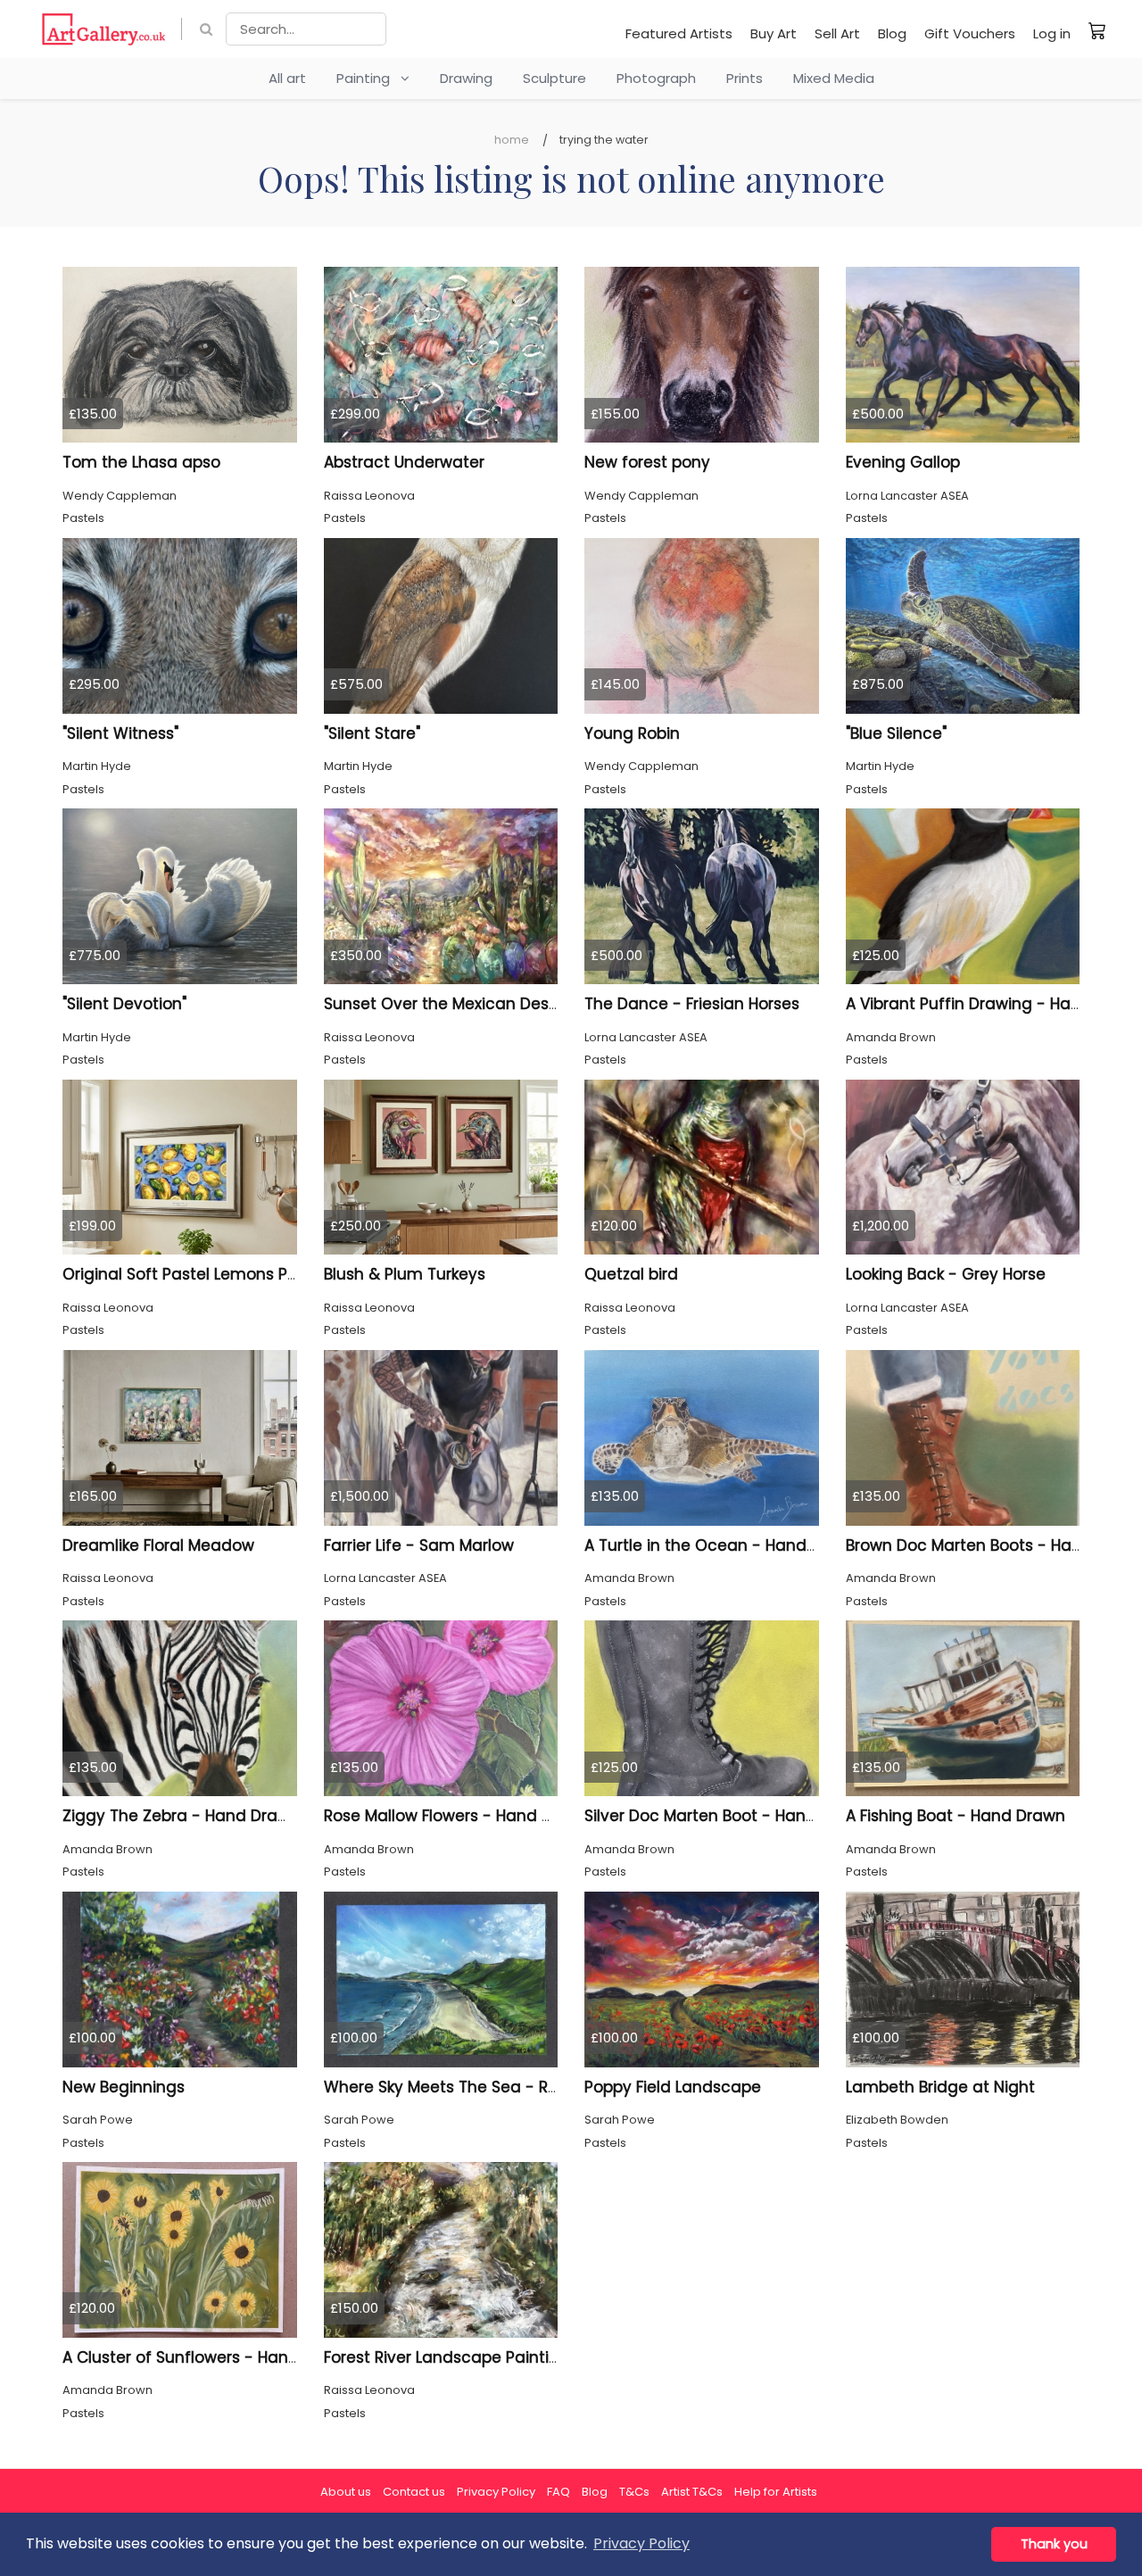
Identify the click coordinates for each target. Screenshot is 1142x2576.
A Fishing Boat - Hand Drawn (956, 1816)
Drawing (466, 78)
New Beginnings (124, 2087)
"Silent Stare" (372, 733)
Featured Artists (679, 33)
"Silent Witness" (120, 733)
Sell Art (837, 33)
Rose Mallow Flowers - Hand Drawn (457, 1816)
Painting (368, 78)
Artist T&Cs (692, 2492)
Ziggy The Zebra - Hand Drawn (181, 1816)
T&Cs (634, 2492)
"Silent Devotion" (124, 1004)
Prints (745, 78)
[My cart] (1097, 30)
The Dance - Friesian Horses (692, 1004)
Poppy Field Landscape (673, 2087)
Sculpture (554, 78)
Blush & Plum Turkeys (405, 1274)
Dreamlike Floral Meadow (158, 1545)
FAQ (559, 2492)
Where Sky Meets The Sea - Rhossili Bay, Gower (504, 2087)
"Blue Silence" (896, 733)
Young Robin (632, 733)
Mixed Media (834, 78)
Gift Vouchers (970, 33)
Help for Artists (776, 2492)
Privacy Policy (496, 2492)
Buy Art (774, 33)
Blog (892, 33)
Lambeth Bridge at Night (940, 2087)
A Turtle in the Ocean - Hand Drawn (722, 1545)
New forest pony (647, 462)
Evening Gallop (903, 462)
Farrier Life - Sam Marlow (419, 1545)
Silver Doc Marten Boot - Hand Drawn (727, 1816)
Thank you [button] (1054, 2544)
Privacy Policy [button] (641, 2543)
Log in (1052, 33)
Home (512, 140)
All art (287, 78)
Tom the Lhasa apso (141, 462)
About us (346, 2492)
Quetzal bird (631, 1274)
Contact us (414, 2492)
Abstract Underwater (404, 462)
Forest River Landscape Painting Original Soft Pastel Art (535, 2357)
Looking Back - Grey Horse (946, 1274)
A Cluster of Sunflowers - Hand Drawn (207, 2357)
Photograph (656, 78)
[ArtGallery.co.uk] (104, 29)
